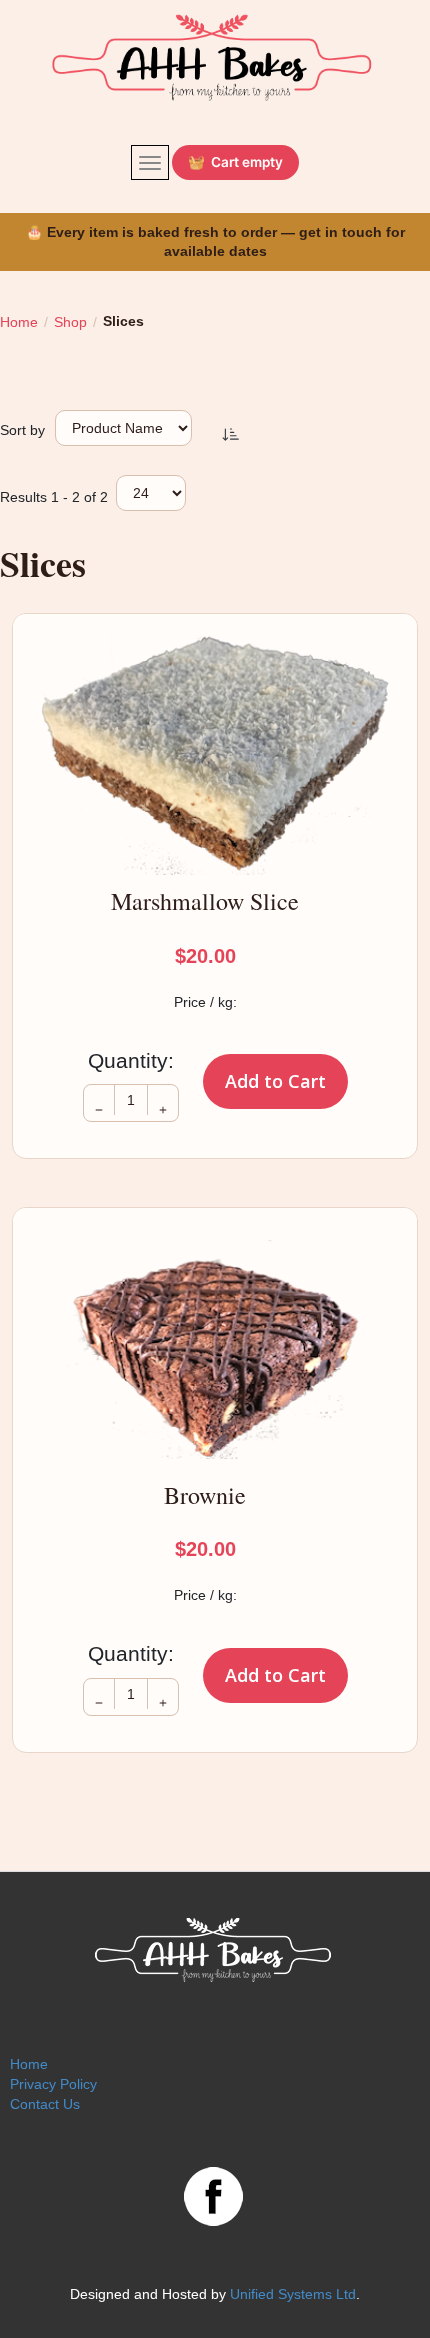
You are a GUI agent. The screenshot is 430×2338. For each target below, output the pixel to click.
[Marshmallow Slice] (215, 754)
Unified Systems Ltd (293, 2294)
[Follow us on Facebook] (213, 2194)
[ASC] (231, 432)
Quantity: (131, 1060)
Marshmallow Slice (205, 901)
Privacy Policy (53, 2084)
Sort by (22, 430)
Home (19, 322)
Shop (70, 322)
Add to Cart (275, 1081)
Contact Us (45, 2104)
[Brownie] (215, 1348)
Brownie (205, 1495)
